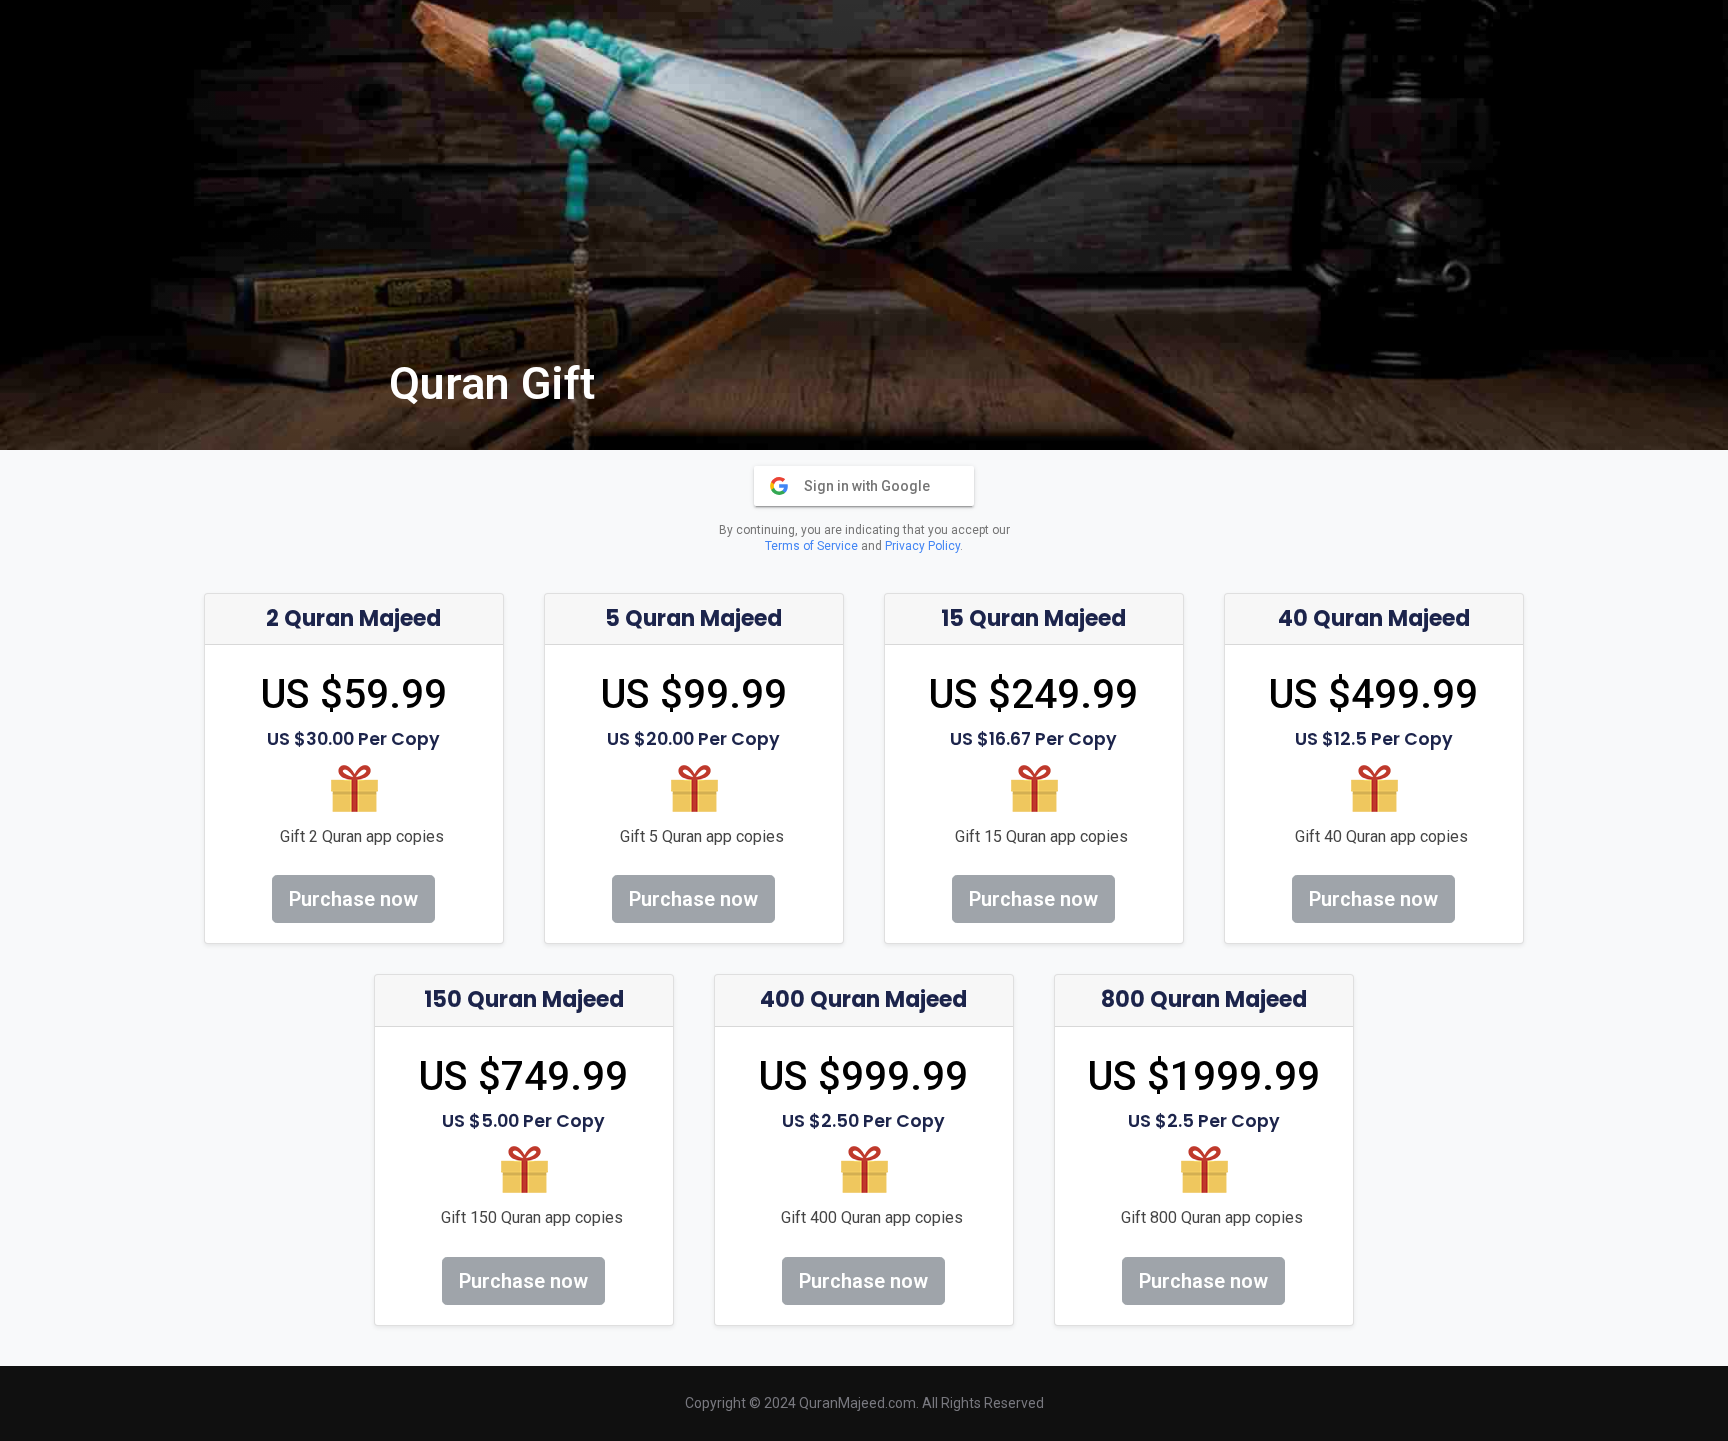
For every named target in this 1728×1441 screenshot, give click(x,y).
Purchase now (353, 899)
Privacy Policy (922, 546)
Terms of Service (811, 546)
